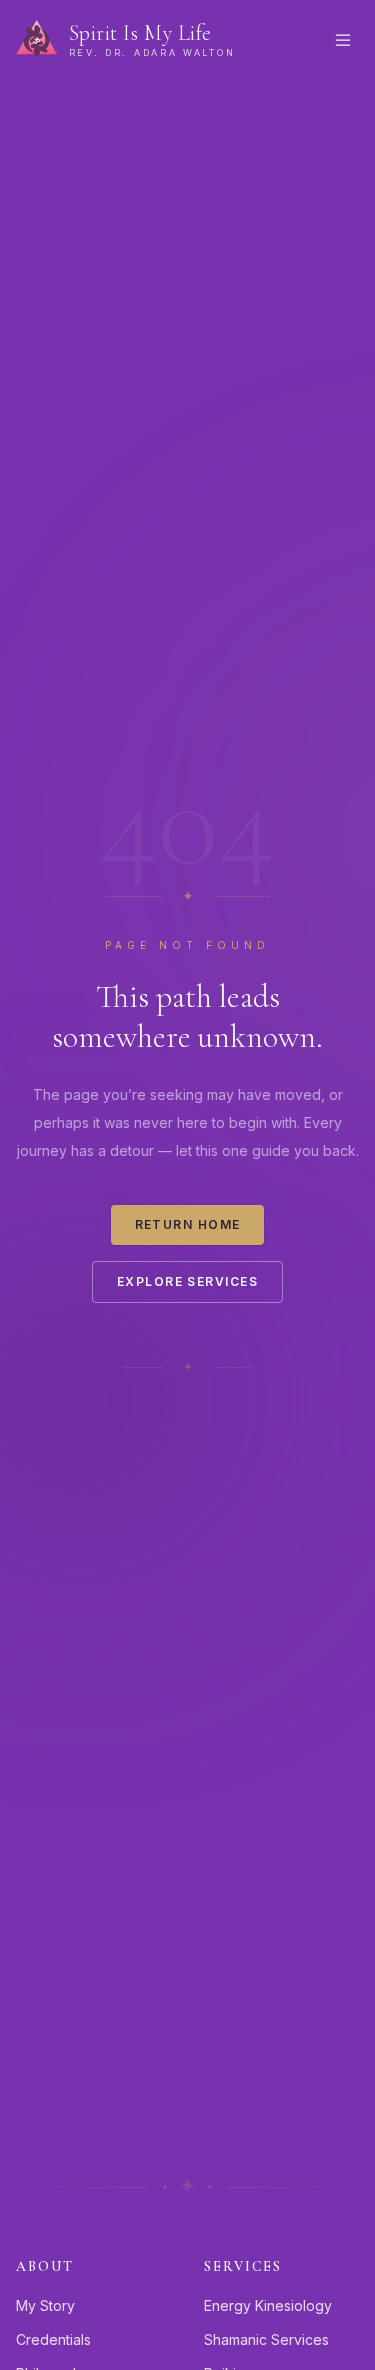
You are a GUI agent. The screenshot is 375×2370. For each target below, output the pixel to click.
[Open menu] (343, 40)
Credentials (53, 2339)
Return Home (188, 1224)
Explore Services (187, 1281)
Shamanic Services (266, 2339)
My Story (45, 2305)
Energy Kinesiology (268, 2305)
